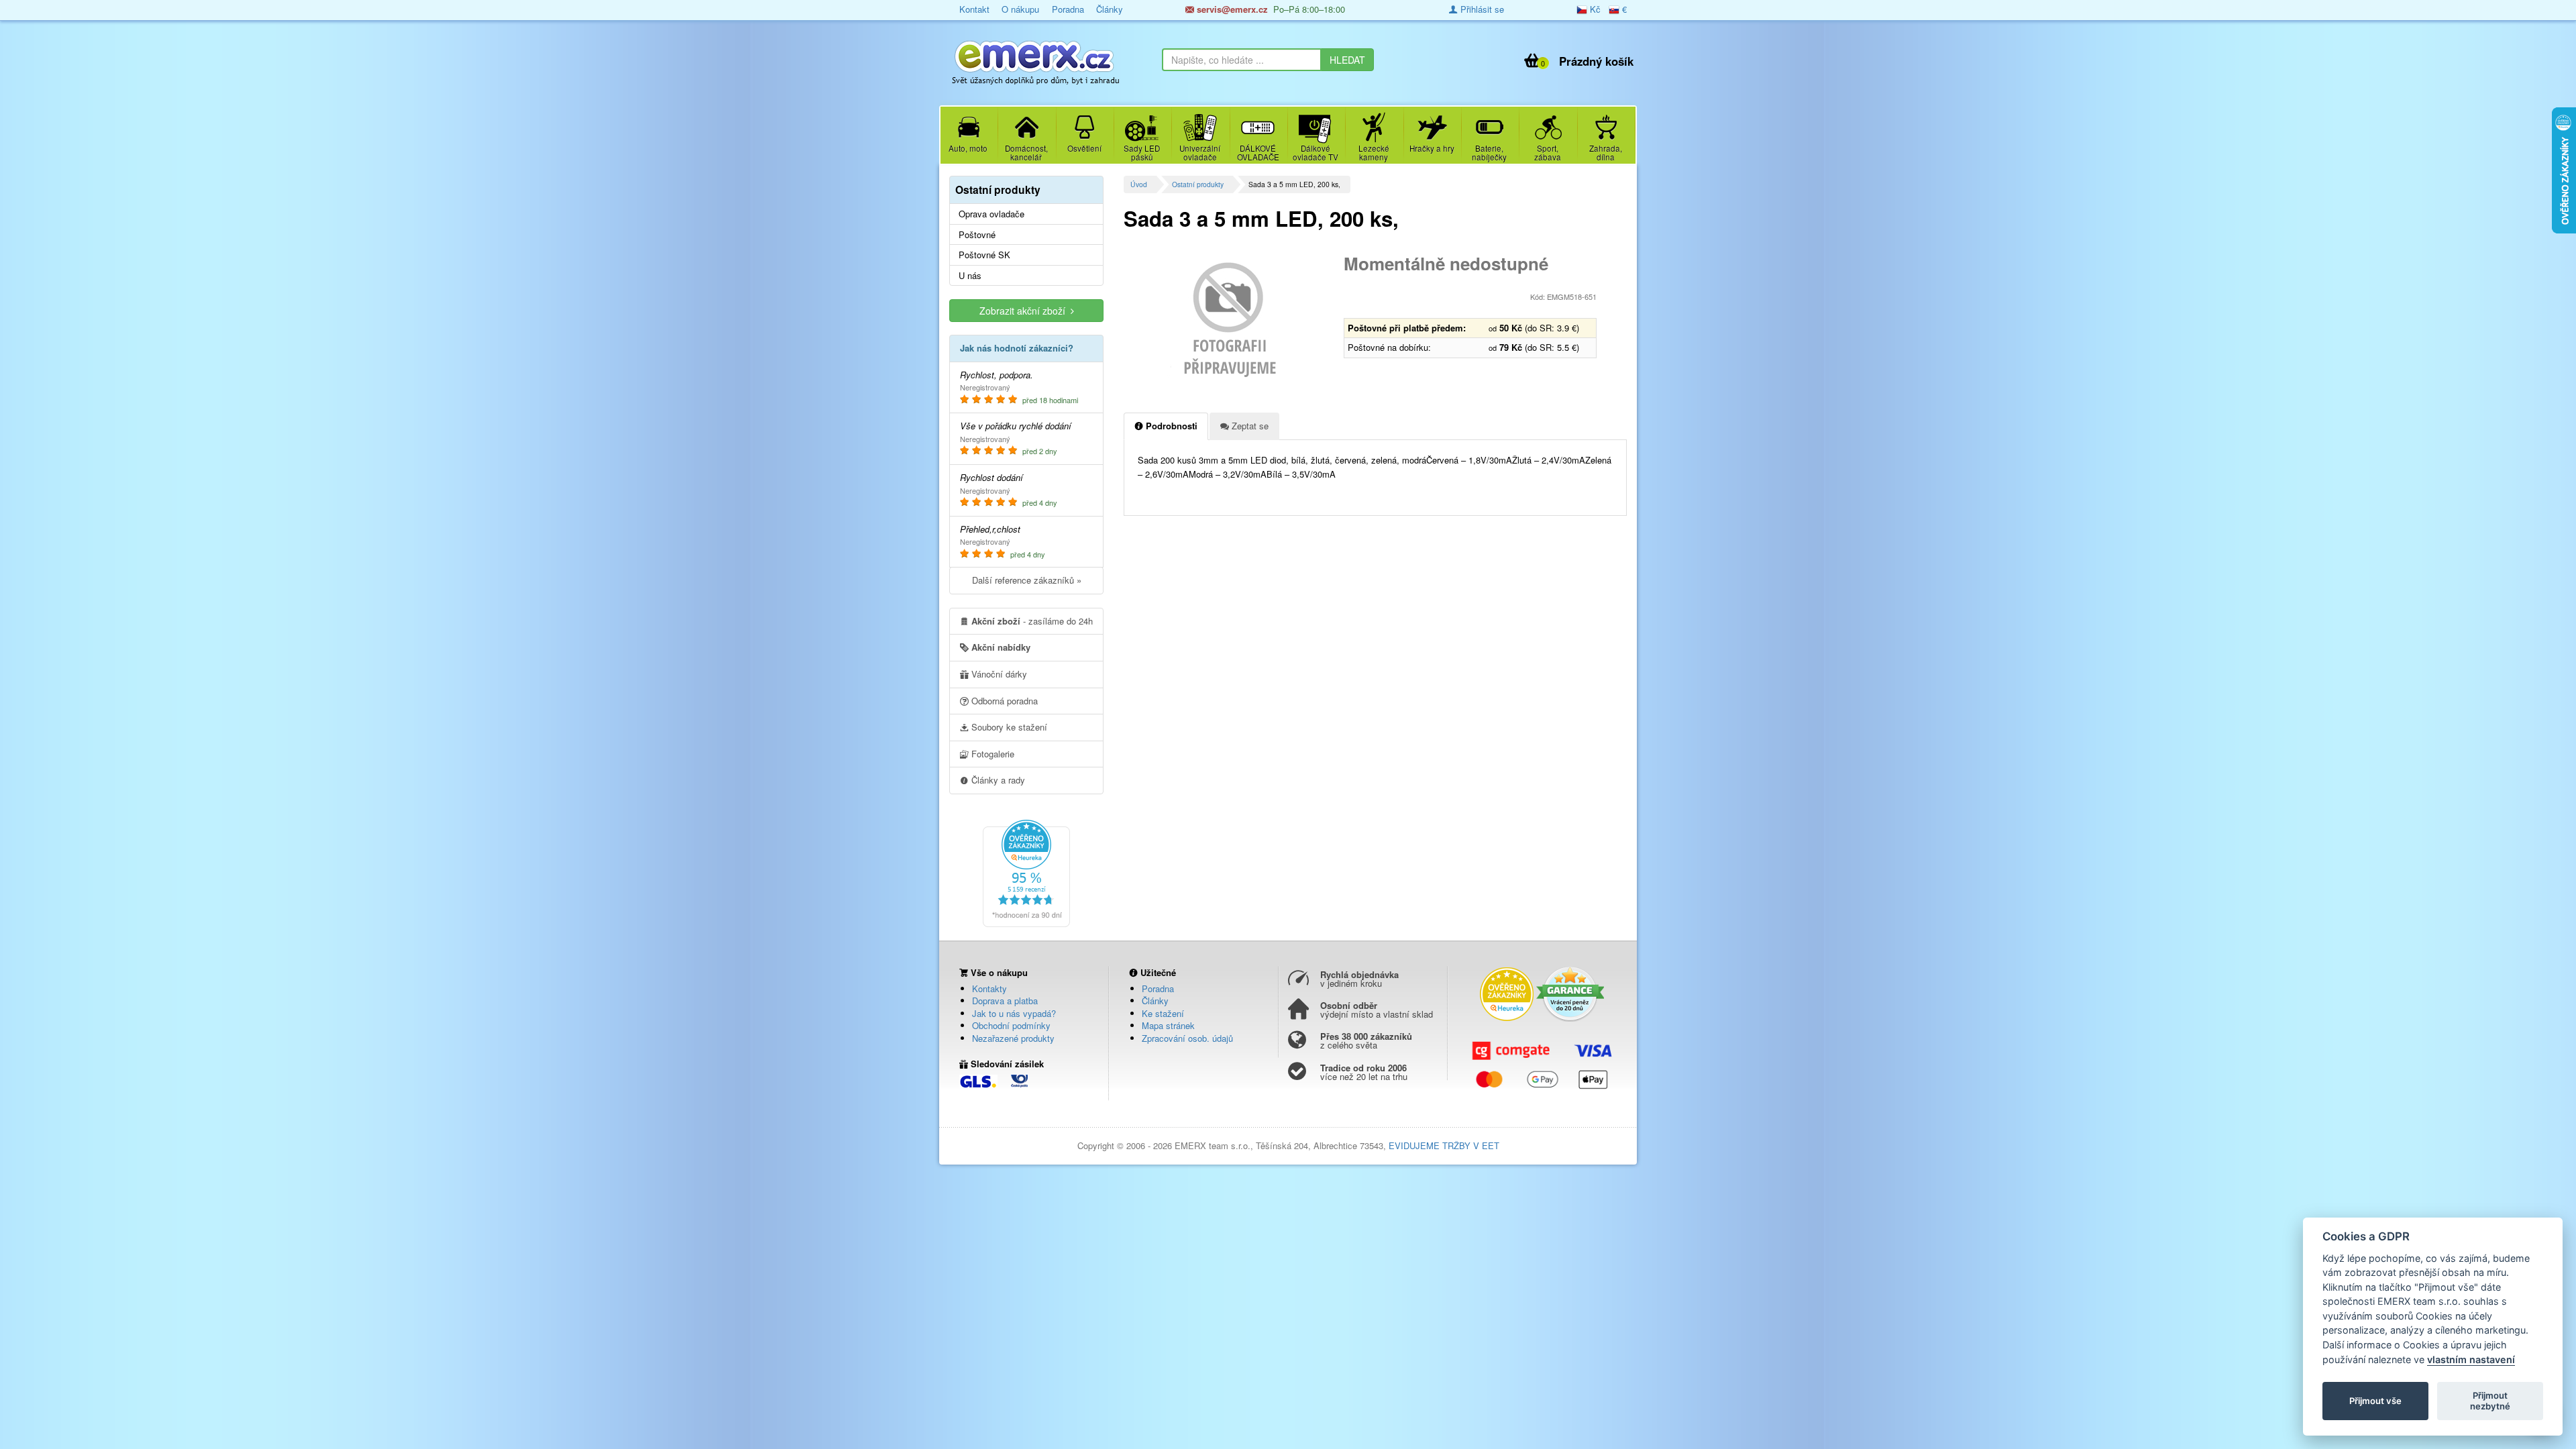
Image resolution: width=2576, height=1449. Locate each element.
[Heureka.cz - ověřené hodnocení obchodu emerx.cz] (1026, 872)
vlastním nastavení (2471, 1359)
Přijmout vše (2375, 1401)
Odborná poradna (1003, 701)
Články (1110, 9)
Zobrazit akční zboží (1025, 311)
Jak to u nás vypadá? (1014, 1013)
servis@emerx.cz (1231, 9)
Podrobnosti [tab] (1170, 426)
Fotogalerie (991, 754)
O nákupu (1020, 9)
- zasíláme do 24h (1032, 621)
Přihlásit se (1481, 9)
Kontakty (989, 988)
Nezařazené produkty (1013, 1038)
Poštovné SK (984, 255)
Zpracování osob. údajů (1187, 1038)
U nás (970, 276)
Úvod (1139, 184)
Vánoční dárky (998, 674)
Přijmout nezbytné (2490, 1401)
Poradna (1068, 9)
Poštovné (977, 235)
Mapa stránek (1168, 1025)
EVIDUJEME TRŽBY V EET (1444, 1145)
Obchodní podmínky (1011, 1025)
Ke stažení (1163, 1013)
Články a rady (997, 780)
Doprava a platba (1005, 1001)
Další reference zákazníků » (1027, 580)
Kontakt (974, 9)
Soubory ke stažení (1008, 727)
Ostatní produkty (1198, 184)
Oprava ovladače (991, 214)
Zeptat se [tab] (1249, 426)
